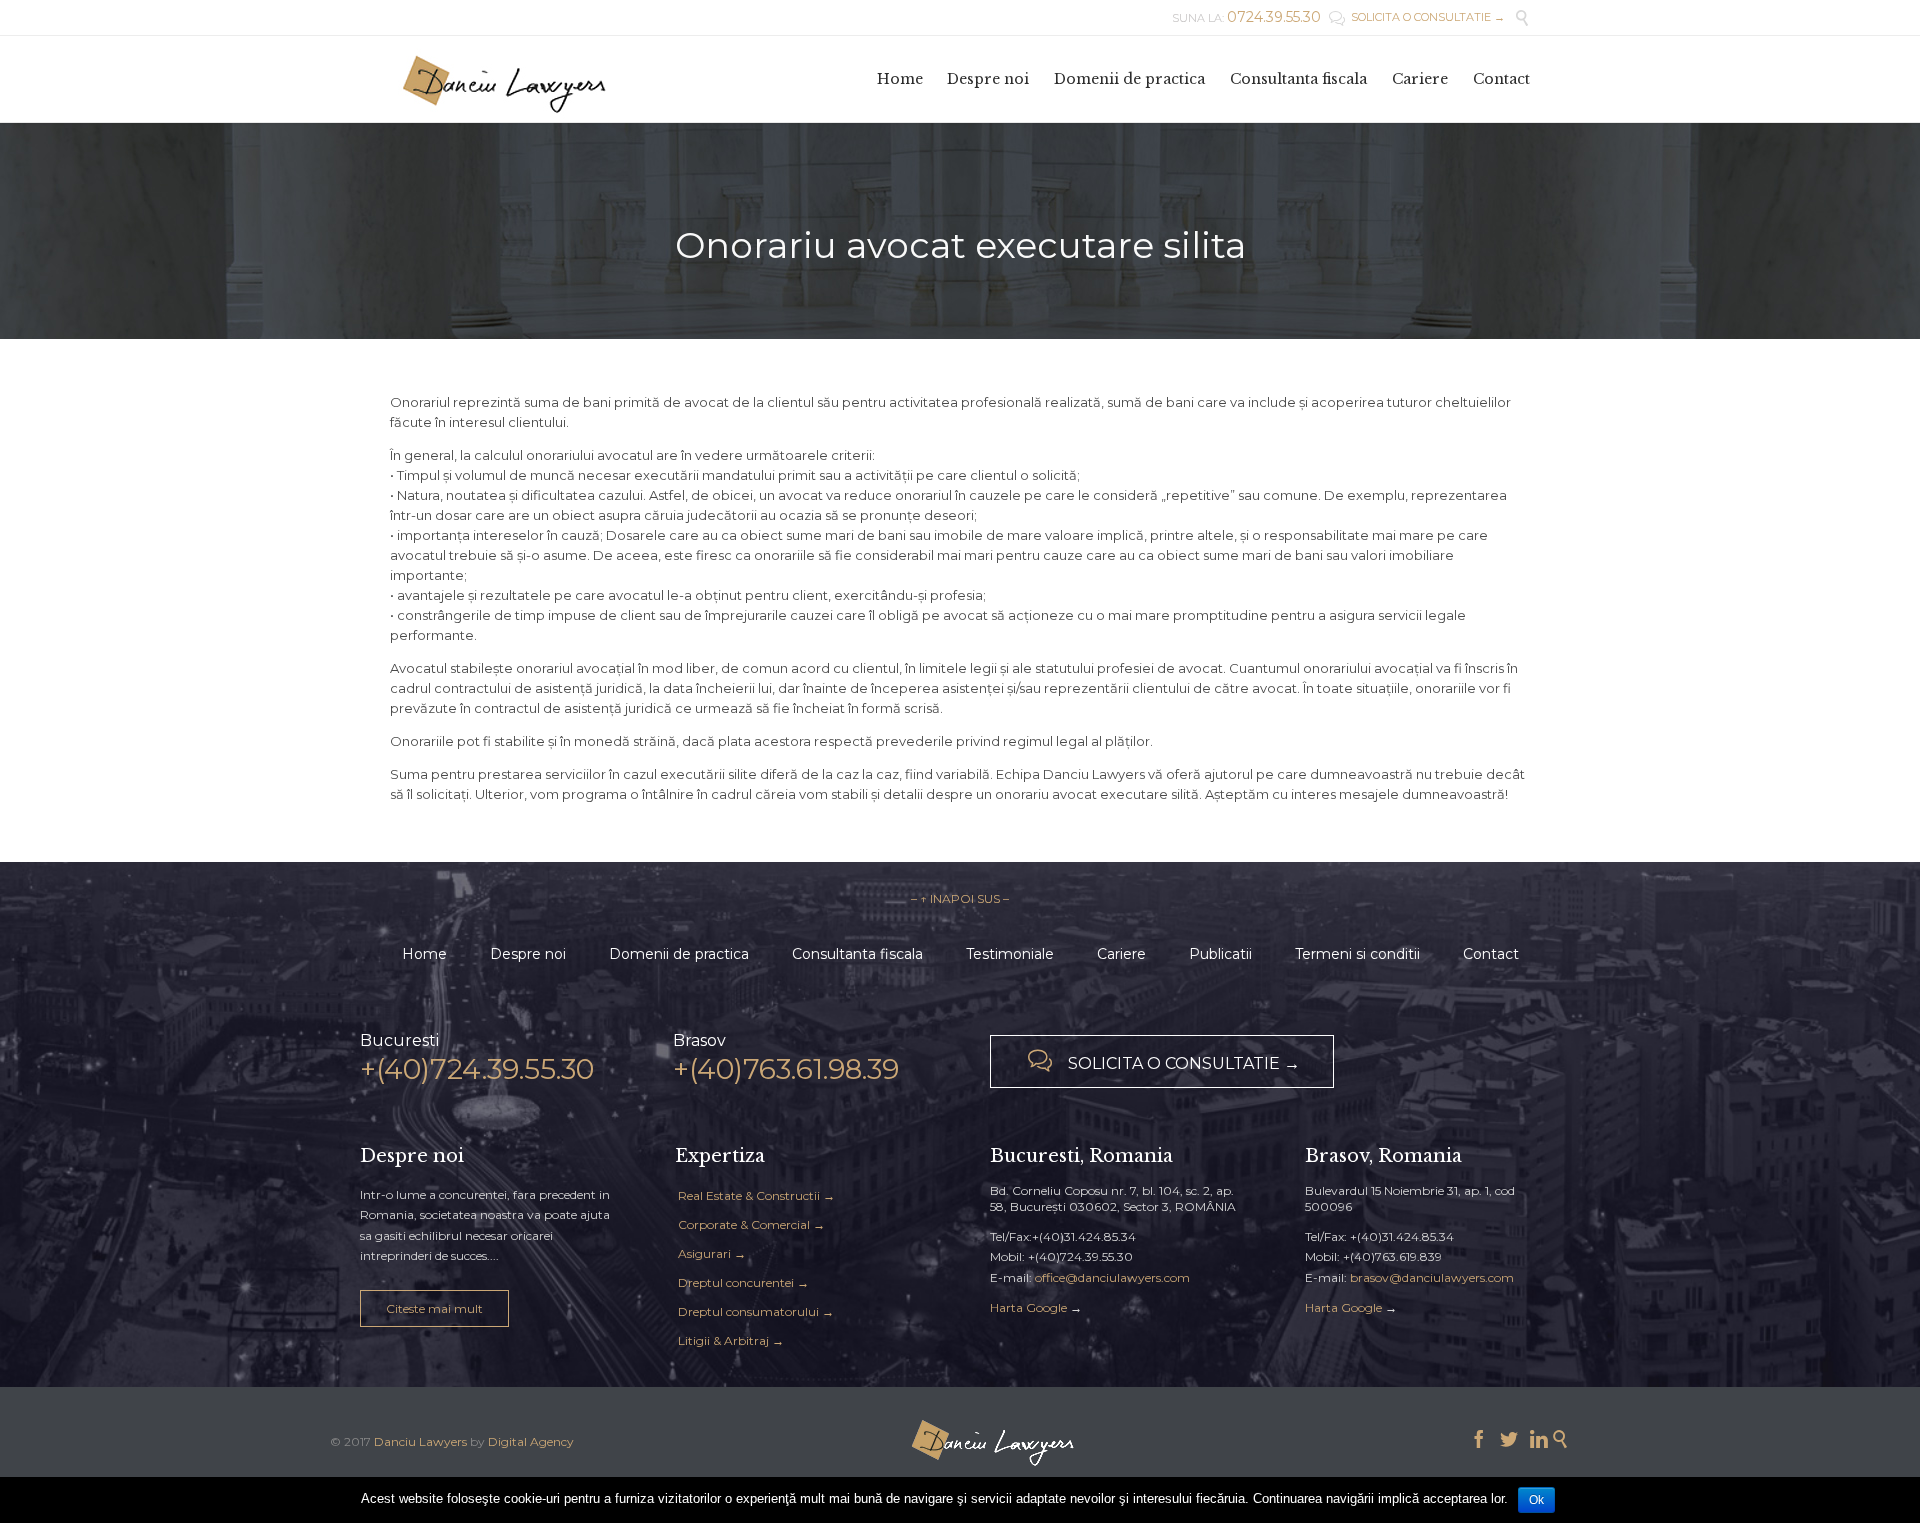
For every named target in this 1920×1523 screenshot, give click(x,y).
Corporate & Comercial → (751, 1224)
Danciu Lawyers (420, 1441)
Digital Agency (531, 1441)
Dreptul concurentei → (743, 1282)
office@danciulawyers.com (1112, 1277)
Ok (1536, 1500)
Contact (1491, 954)
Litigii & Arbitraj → (731, 1340)
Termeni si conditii (1357, 954)
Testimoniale (1010, 954)
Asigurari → (712, 1253)
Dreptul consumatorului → (756, 1311)
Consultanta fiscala (857, 954)
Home (424, 954)
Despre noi (528, 954)
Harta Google (1028, 1307)
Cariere (1121, 954)
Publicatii (1220, 954)
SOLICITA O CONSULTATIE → (1417, 17)
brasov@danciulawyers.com (1432, 1277)
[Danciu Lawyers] (504, 79)
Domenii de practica (679, 954)
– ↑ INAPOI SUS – (960, 898)
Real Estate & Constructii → (756, 1195)
